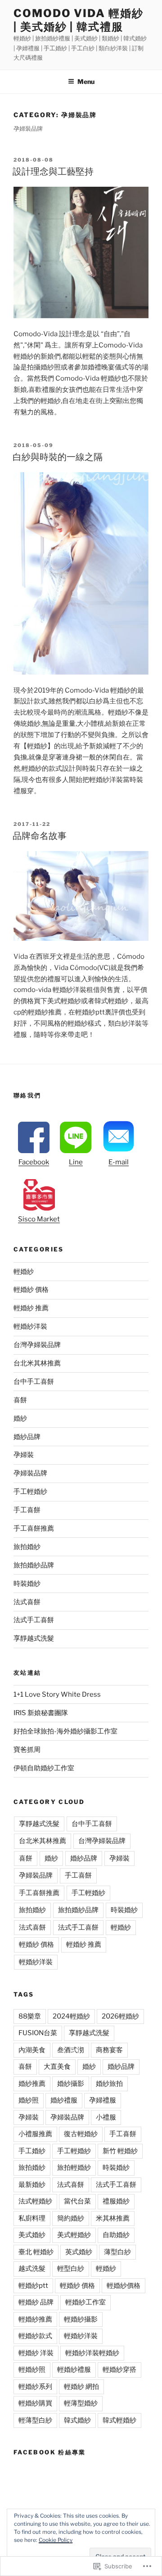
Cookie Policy (56, 2540)
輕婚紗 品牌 (36, 2302)
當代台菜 (77, 2201)
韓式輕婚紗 (119, 2420)
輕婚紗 (24, 1272)
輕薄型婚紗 (81, 2403)
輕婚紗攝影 (81, 2319)
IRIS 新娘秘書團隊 (41, 1713)
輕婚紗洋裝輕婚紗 (92, 2353)
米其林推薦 (113, 2218)
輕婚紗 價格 (31, 1290)
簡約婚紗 (71, 2218)
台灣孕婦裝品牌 (37, 1345)
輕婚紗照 (32, 2370)
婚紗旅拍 (109, 2084)
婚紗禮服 (64, 2100)
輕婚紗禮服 (74, 2370)
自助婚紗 (116, 2235)
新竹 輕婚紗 (120, 2151)
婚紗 (20, 1418)
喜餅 (20, 1400)
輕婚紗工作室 (85, 2302)
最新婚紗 (32, 2185)
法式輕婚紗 (35, 2201)
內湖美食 (32, 2050)
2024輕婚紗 (71, 2016)
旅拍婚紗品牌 (34, 1565)
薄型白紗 (117, 2252)
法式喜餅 (27, 1602)
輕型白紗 (71, 2269)
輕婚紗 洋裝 (36, 2353)
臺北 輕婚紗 (36, 2252)
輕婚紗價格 (124, 2286)
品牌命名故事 (40, 836)
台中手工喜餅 (34, 1382)
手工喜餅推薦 (34, 1528)
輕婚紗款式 (35, 2336)
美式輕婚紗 (74, 2235)
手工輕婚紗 (30, 1492)
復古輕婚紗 (81, 2134)
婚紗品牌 (27, 1437)
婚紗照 (29, 2100)
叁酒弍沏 (71, 2050)
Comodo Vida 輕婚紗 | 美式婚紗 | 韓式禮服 (79, 20)
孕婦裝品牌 (30, 1473)
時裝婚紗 (27, 1584)
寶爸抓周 (27, 1750)
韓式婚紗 (77, 2420)
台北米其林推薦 (37, 1363)
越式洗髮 (32, 2269)
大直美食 (57, 2067)
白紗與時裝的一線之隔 (58, 457)
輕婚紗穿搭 (119, 2370)
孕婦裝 (24, 1455)
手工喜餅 (27, 1510)
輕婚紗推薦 (35, 2319)
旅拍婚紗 (27, 1547)
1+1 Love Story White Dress (57, 1694)
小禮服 (106, 2117)
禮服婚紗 (116, 2201)
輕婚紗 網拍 (81, 2387)
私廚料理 (32, 2218)
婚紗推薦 (32, 2084)
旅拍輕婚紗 (74, 2168)
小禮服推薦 (35, 2134)
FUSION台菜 (38, 2033)
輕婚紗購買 (35, 2403)
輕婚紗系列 (35, 2387)
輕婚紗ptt (33, 2286)
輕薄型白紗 (35, 2420)
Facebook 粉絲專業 (50, 2452)
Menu (86, 81)
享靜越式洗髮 (34, 1638)
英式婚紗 (79, 2252)
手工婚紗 (32, 2151)
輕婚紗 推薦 (31, 1308)
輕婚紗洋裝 (30, 1326)
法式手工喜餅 (34, 1620)
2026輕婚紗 (120, 2016)
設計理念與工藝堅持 (53, 171)
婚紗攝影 (71, 2084)
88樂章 (30, 2016)
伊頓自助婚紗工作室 (44, 1768)
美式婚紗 (32, 2235)
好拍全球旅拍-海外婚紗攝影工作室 (65, 1731)
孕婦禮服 (103, 2100)
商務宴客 (109, 2050)
